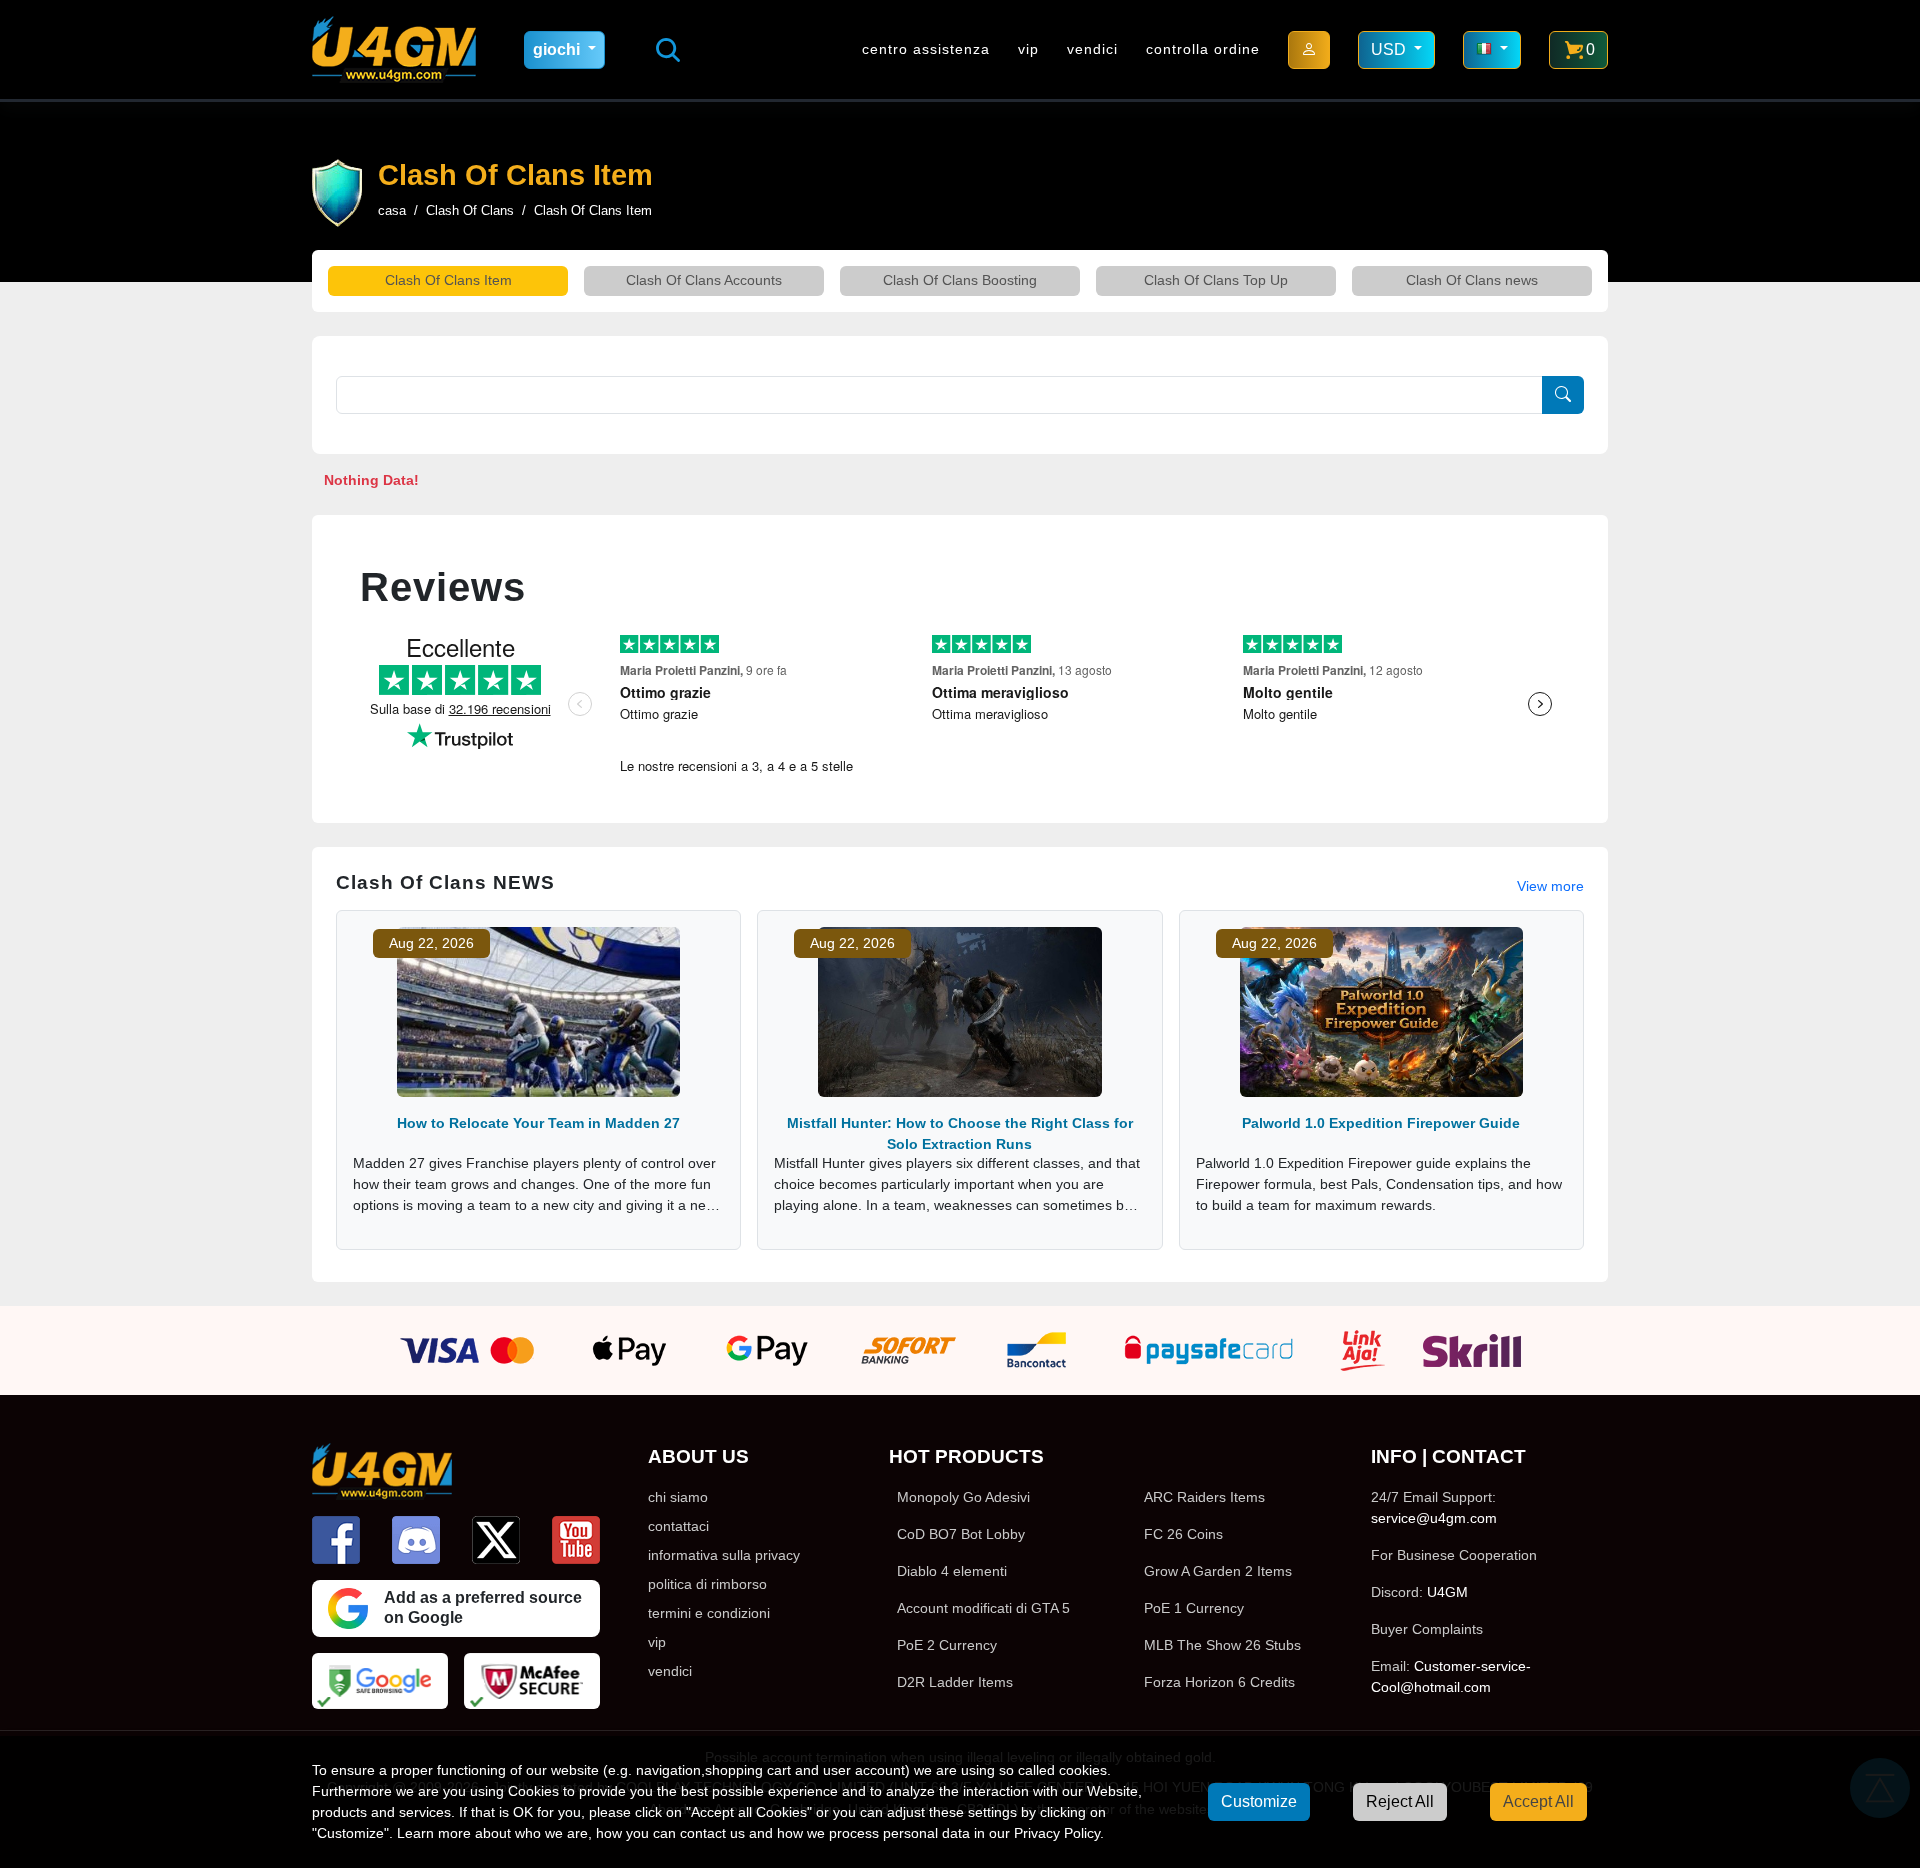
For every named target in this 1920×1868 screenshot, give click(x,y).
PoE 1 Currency (1194, 1608)
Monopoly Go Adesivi (963, 1497)
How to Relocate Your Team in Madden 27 (538, 1123)
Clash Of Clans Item (448, 280)
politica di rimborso (707, 1584)
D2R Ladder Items (955, 1682)
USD (1390, 49)
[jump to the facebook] (336, 1540)
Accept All (1538, 1801)
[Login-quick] (1309, 50)
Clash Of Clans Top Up (1216, 280)
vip (1028, 49)
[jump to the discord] (416, 1540)
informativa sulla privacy (724, 1555)
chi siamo (678, 1497)
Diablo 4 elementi (952, 1571)
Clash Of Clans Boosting (960, 280)
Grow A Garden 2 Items (1218, 1571)
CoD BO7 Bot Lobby (961, 1534)
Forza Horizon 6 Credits (1219, 1682)
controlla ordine (1203, 49)
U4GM (1447, 1592)
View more (1550, 886)
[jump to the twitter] (496, 1540)
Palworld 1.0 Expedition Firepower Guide (1381, 1123)
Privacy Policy (1057, 1833)
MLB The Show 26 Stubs (1222, 1645)
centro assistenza (926, 49)
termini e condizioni (709, 1613)
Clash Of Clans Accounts (704, 280)
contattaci (678, 1526)
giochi (558, 49)
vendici (1092, 49)
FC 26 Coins (1183, 1534)
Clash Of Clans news (1472, 280)
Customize (1259, 1801)
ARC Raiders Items (1204, 1497)
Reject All (1400, 1801)
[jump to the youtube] (576, 1540)
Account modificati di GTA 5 (983, 1608)
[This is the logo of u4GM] (394, 49)
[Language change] (1492, 50)
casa (392, 210)
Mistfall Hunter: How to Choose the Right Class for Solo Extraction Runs (960, 1133)
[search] (668, 50)
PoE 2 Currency (947, 1645)
